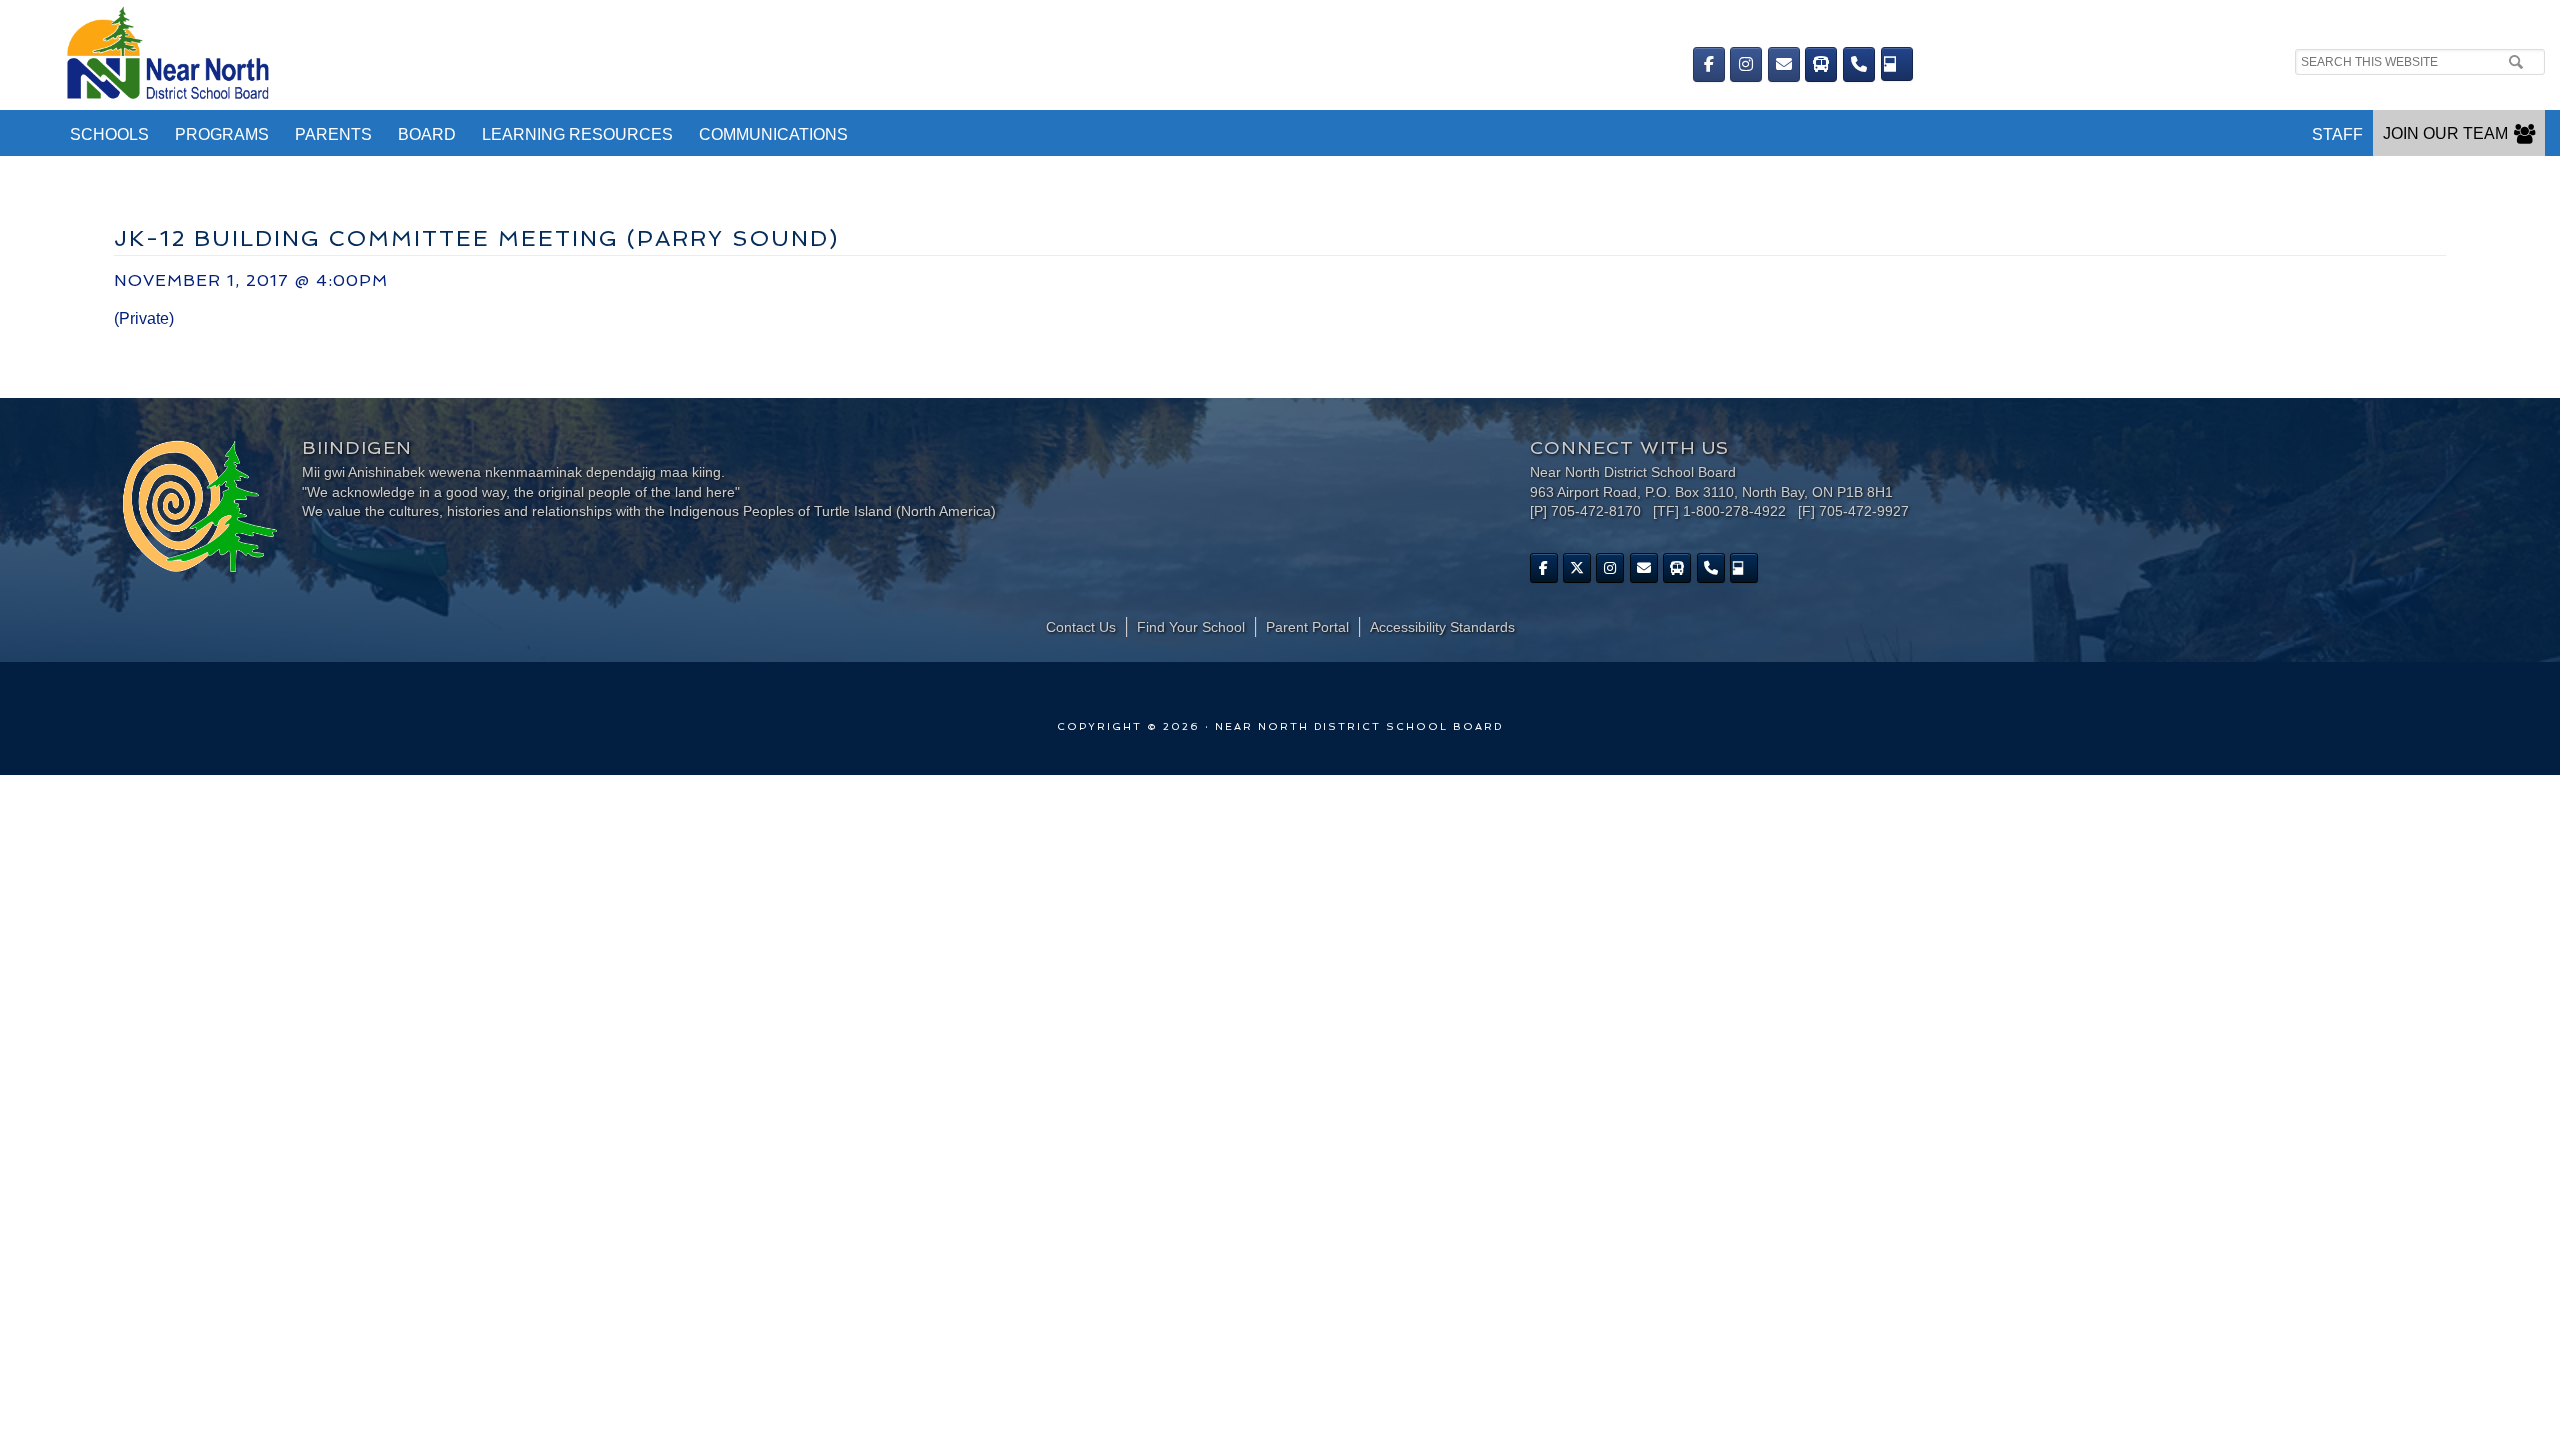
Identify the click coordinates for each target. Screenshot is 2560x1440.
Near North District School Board (697, 55)
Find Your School (1191, 627)
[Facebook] (1709, 64)
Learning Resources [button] (577, 134)
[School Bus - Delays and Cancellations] (1821, 64)
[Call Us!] (1859, 64)
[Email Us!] (1784, 64)
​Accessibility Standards (1442, 627)
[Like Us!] (1544, 568)
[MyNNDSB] (1897, 64)
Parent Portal (1307, 627)
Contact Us (1081, 627)
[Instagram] (1746, 64)
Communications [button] (773, 134)
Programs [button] (222, 134)
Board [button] (427, 134)
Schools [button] (109, 134)
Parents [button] (333, 134)
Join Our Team (2445, 133)
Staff (2337, 134)
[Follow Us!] (1577, 568)
